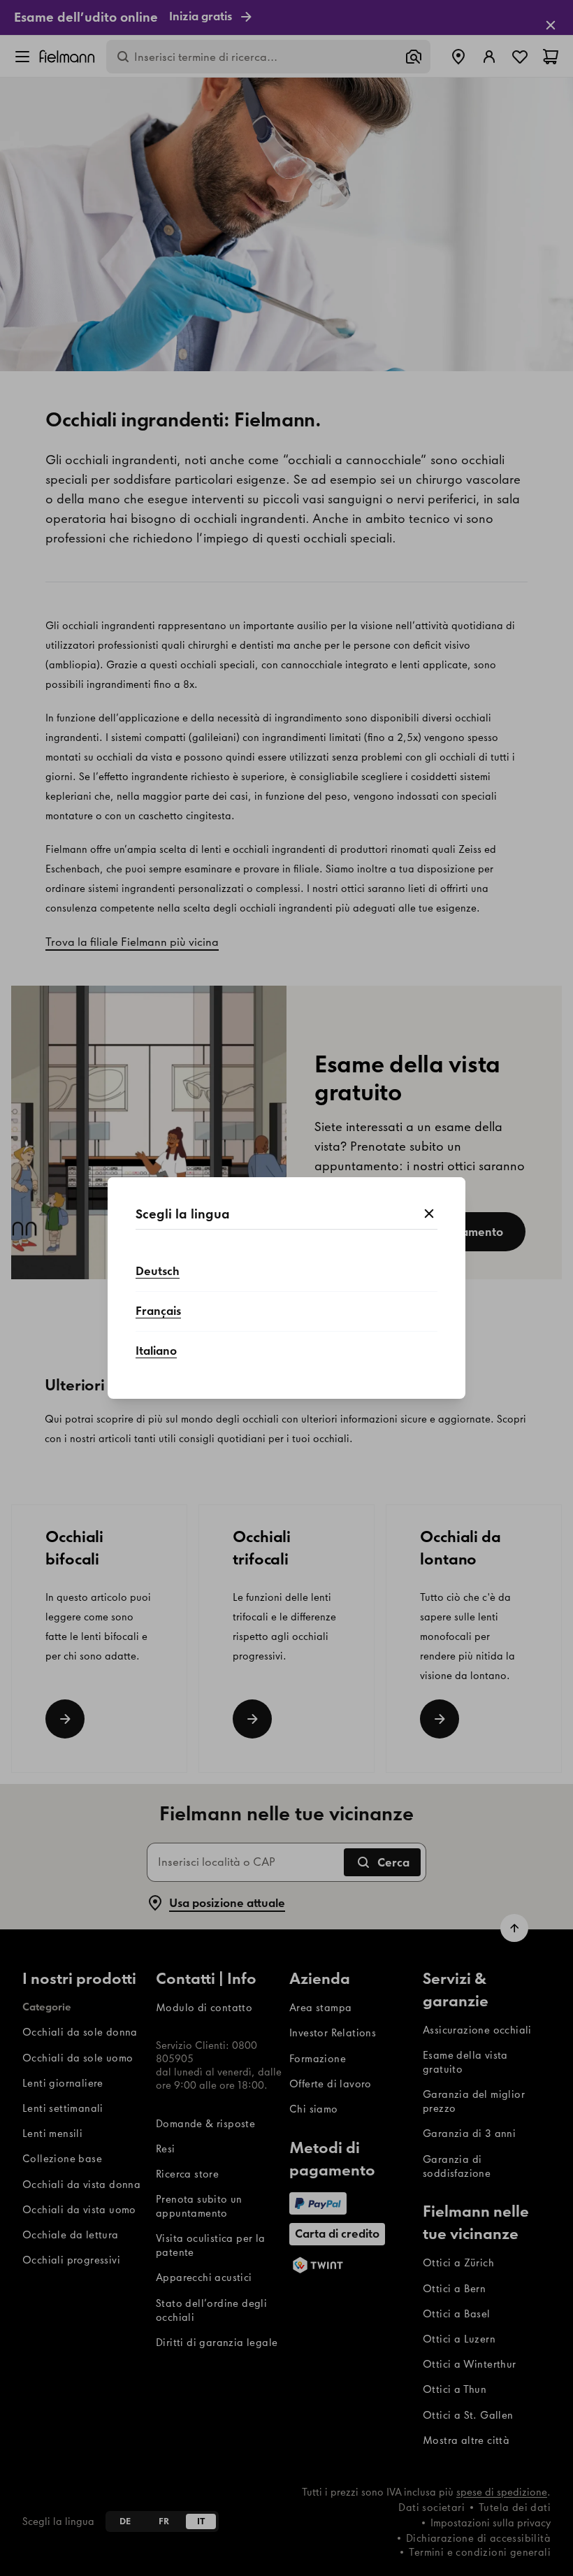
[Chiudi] (429, 1214)
